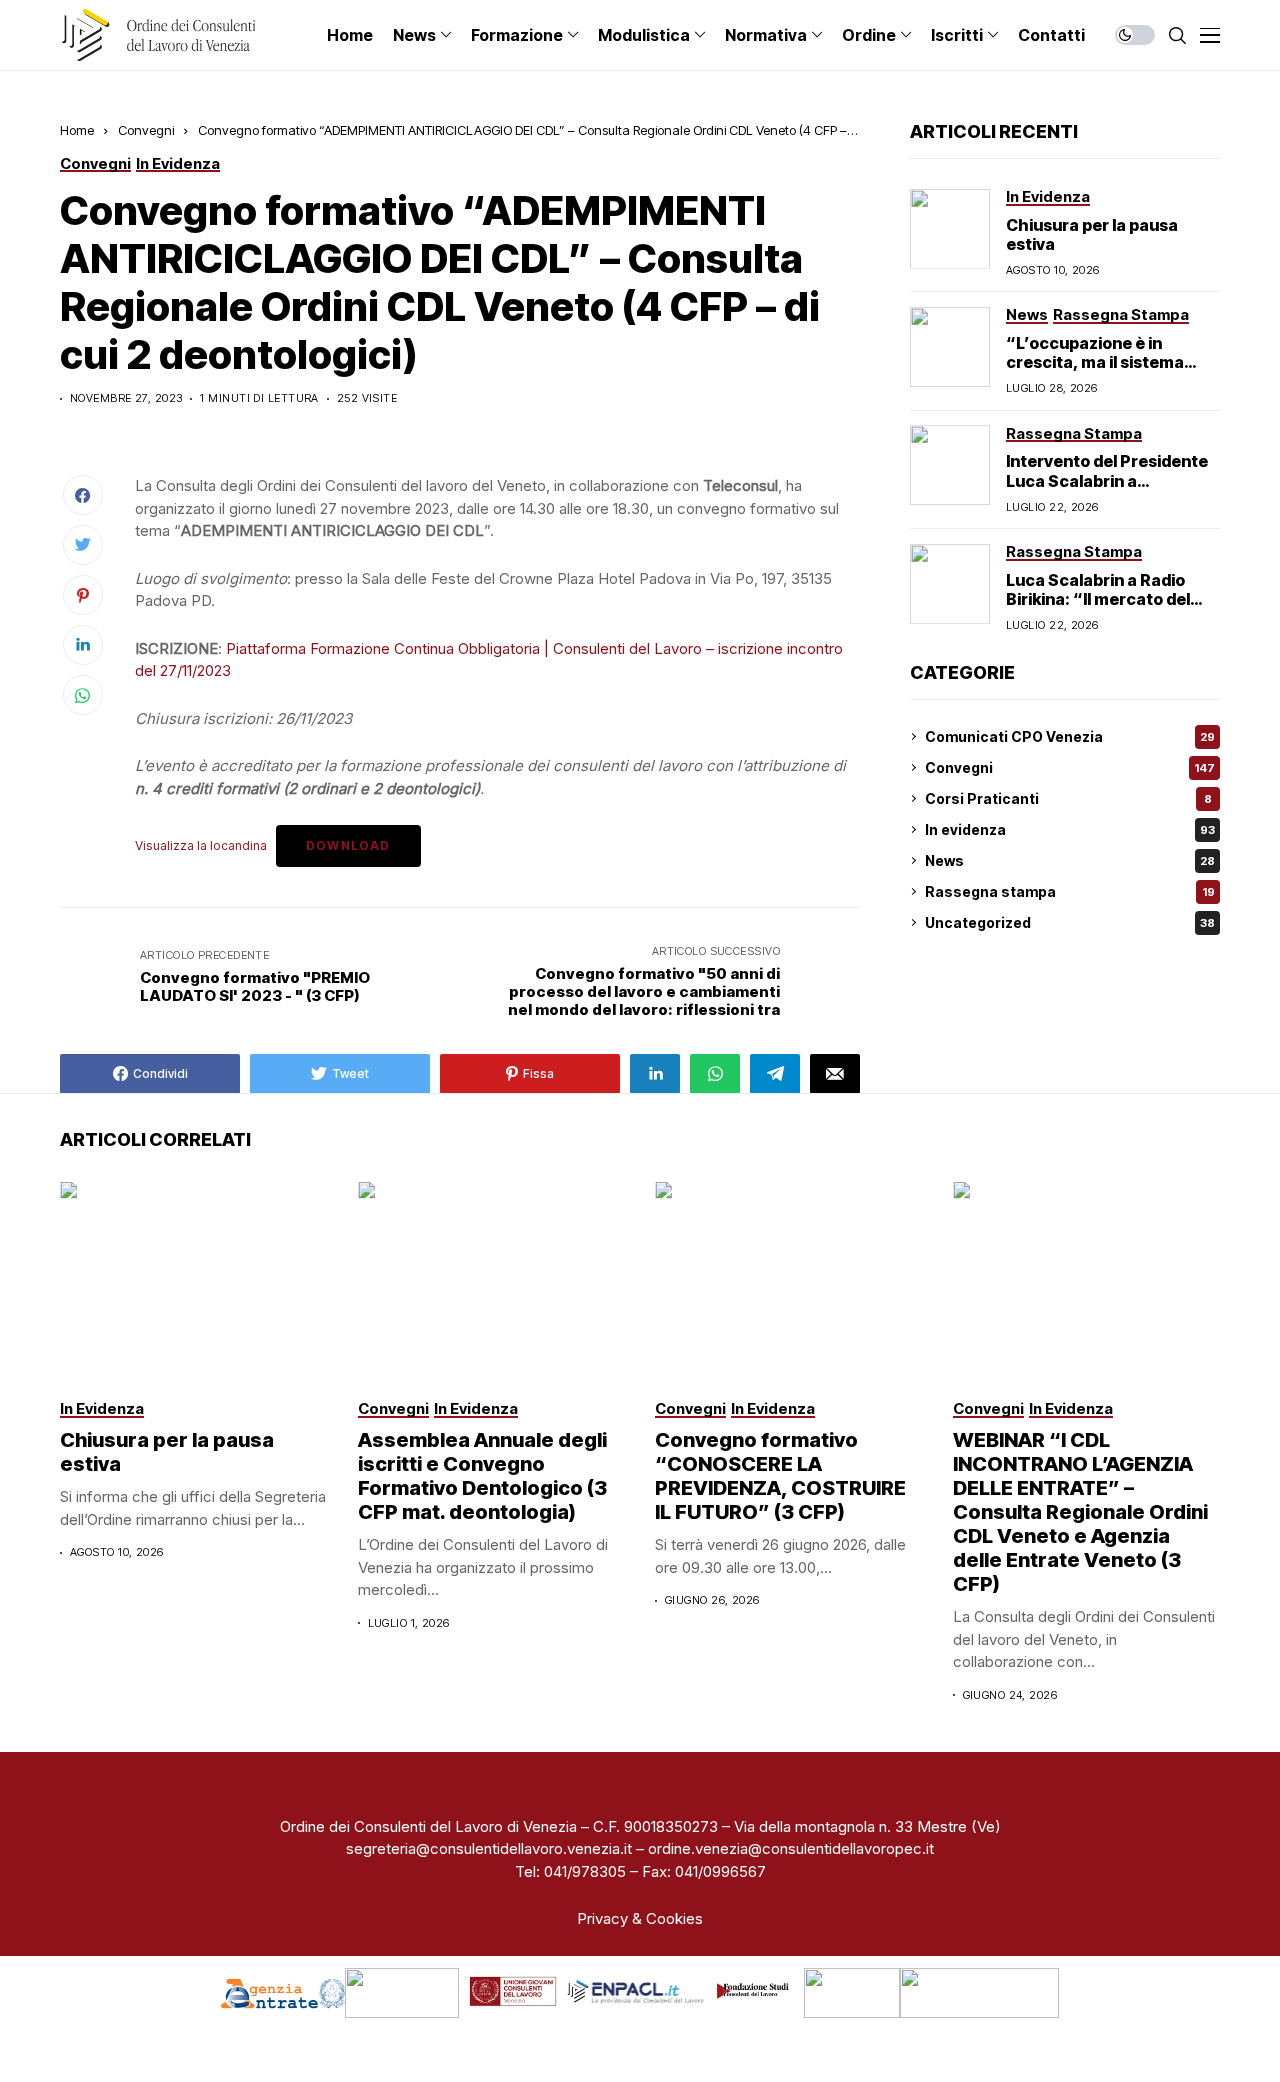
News (1070, 860)
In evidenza (1070, 829)
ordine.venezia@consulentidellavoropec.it (791, 1848)
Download (348, 845)
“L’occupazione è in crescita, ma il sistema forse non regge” (1095, 362)
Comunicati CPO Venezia (1070, 736)
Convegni (146, 130)
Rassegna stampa (1070, 891)
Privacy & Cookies (640, 1918)
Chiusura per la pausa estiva (1092, 233)
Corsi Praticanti (1068, 798)
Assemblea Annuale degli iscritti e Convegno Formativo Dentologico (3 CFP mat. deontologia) (482, 1476)
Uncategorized (1070, 922)
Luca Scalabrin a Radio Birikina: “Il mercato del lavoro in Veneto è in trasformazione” (1098, 608)
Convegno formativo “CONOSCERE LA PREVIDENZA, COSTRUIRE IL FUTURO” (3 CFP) (780, 1476)
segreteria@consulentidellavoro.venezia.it (489, 1848)
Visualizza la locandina (201, 845)
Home (77, 130)
